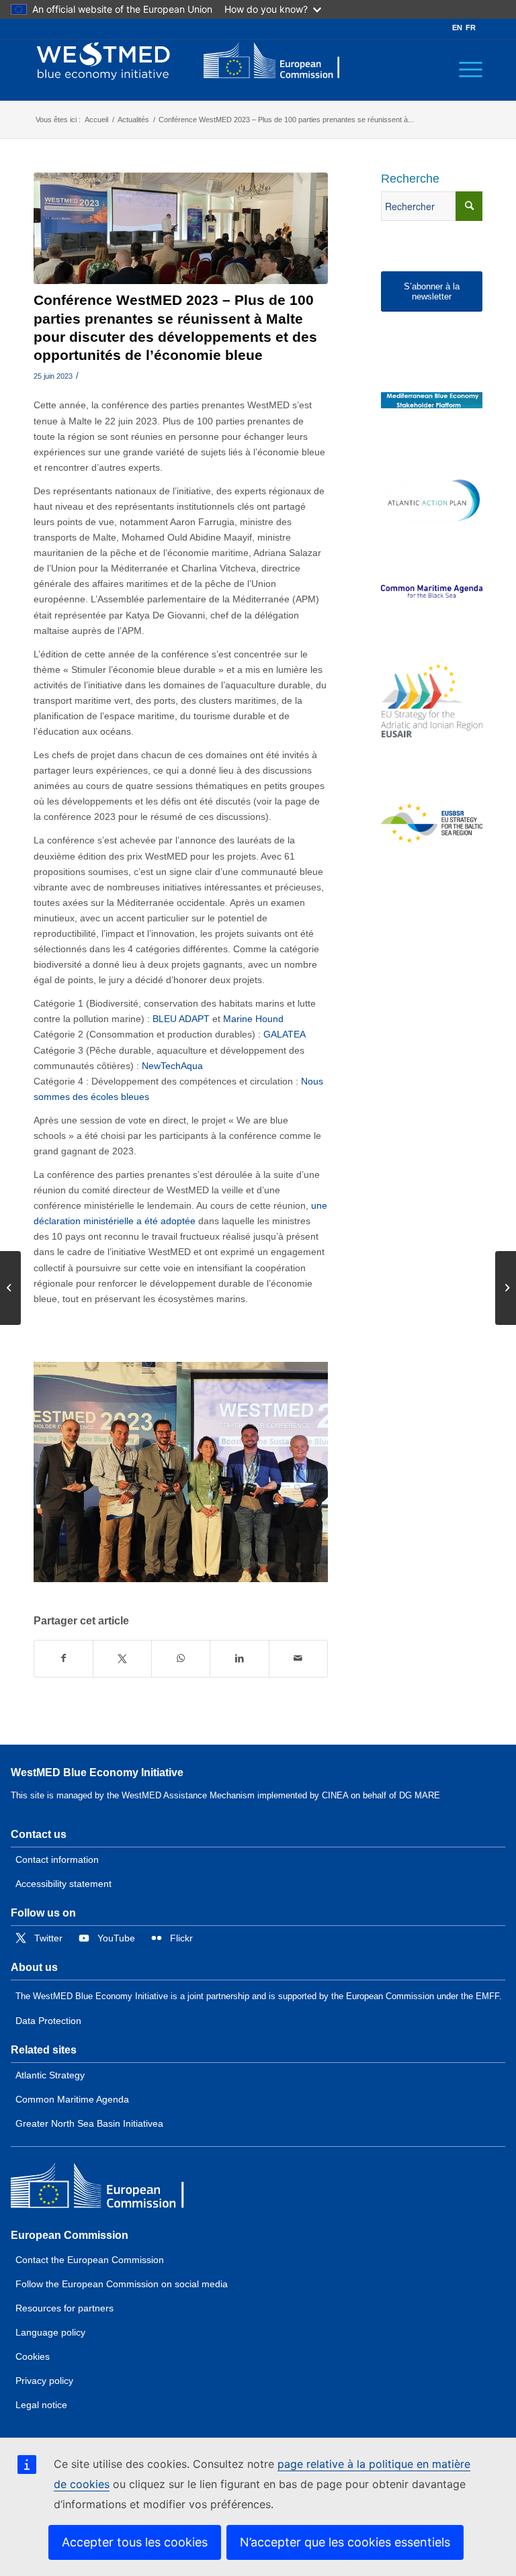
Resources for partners (64, 2308)
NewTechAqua (172, 1066)
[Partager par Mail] (298, 1658)
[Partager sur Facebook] (63, 1658)
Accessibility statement (63, 1884)
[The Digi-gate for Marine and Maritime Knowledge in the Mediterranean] (432, 401)
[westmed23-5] (181, 228)
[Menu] (464, 70)
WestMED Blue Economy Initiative (97, 1773)
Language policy (50, 2332)
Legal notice (41, 2405)
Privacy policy (44, 2381)
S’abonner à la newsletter (432, 292)
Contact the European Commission (90, 2260)
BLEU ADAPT (181, 1019)
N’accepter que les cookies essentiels (345, 2542)
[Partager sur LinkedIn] (239, 1658)
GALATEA (285, 1034)
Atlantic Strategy (50, 2075)
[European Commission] (108, 2189)
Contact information (57, 1859)
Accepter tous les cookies (135, 2542)
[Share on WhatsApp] (181, 1658)
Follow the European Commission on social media (122, 2284)
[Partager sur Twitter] (122, 1658)
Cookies (33, 2356)
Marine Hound (253, 1019)
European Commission (70, 2235)
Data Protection (48, 2021)
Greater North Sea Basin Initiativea (89, 2123)
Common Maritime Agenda (72, 2099)
